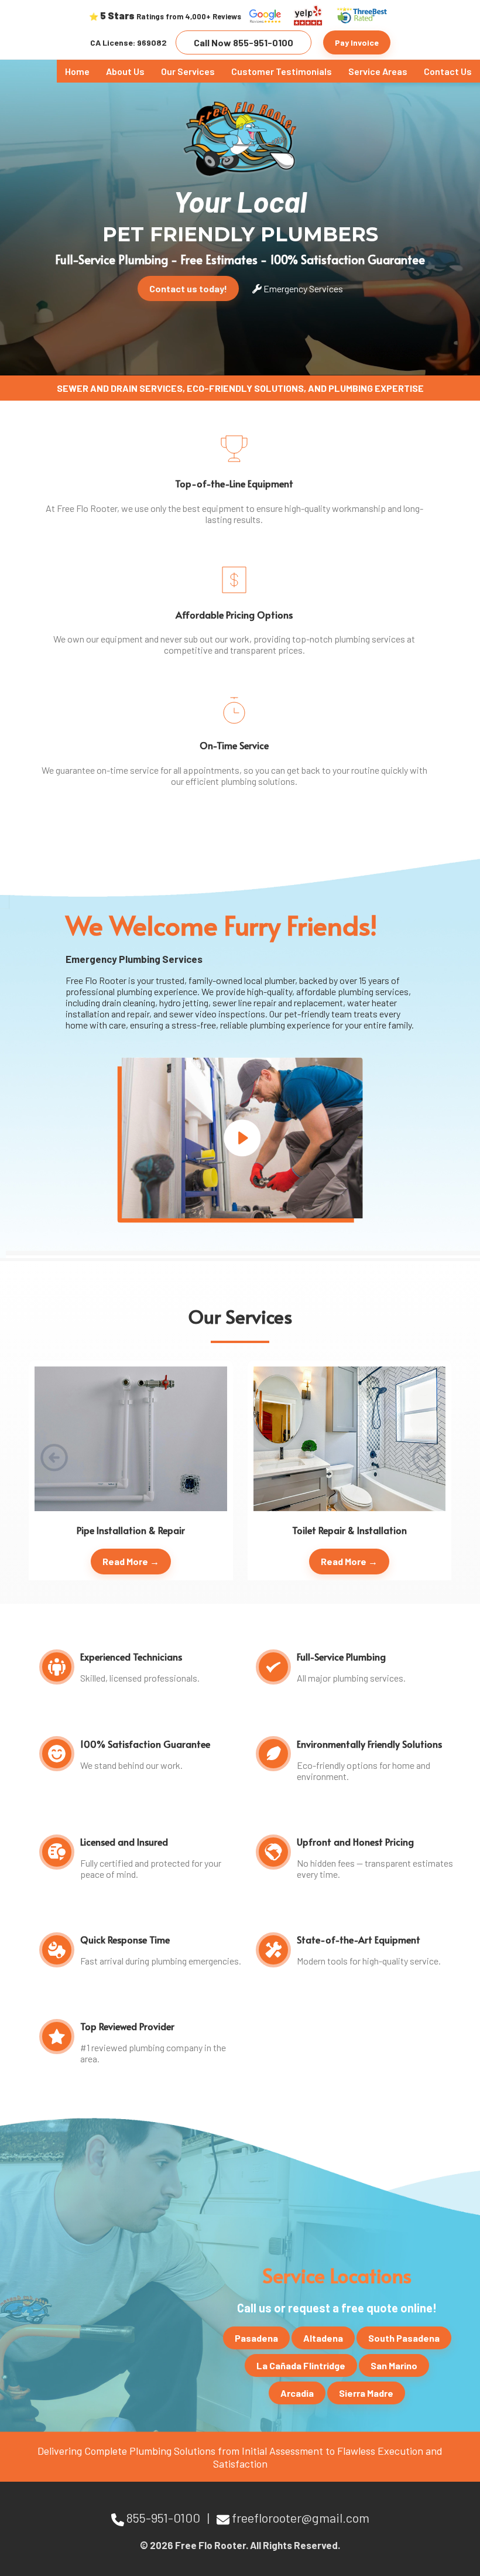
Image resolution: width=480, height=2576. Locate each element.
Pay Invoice (357, 42)
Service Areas (378, 71)
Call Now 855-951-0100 (244, 42)
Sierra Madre (366, 2393)
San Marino (394, 2365)
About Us (125, 71)
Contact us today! (188, 288)
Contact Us (448, 71)
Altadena (323, 2338)
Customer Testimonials (282, 71)
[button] (426, 1457)
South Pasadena (404, 2338)
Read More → (131, 1561)
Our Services (188, 71)
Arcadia (297, 2393)
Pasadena (256, 2338)
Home (77, 71)
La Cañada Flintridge (301, 2365)
